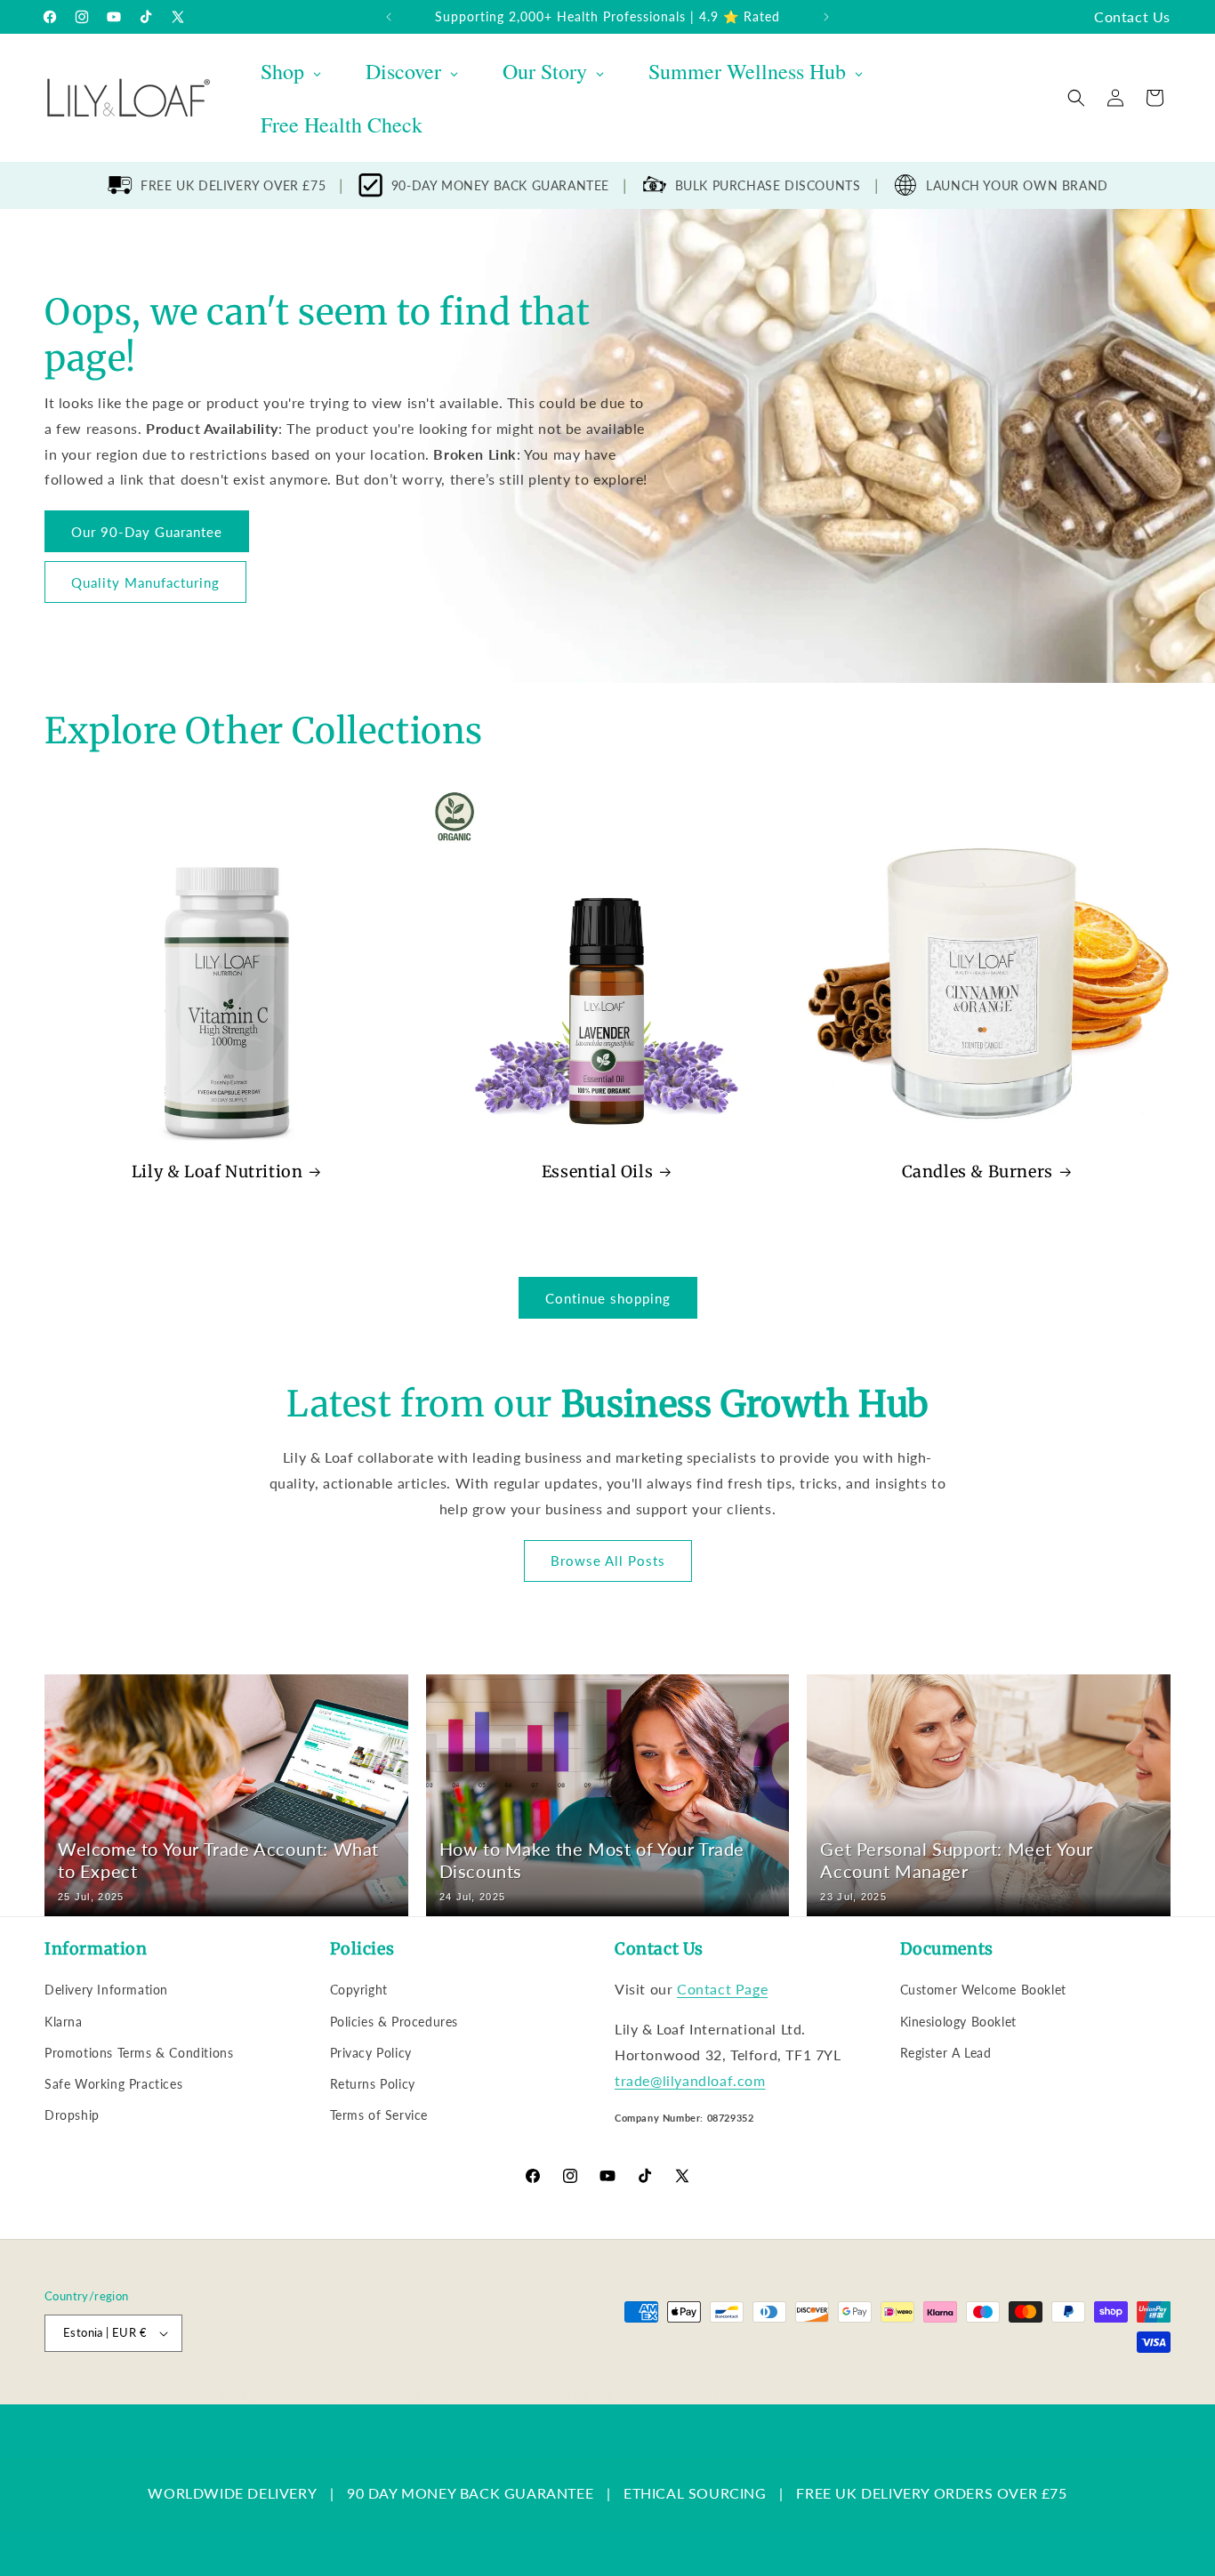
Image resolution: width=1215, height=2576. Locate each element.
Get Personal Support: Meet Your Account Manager (957, 1860)
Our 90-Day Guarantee (147, 531)
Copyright (359, 1990)
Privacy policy (411, 2395)
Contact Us (1132, 16)
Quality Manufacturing (145, 582)
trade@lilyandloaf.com (690, 2080)
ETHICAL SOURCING (695, 2493)
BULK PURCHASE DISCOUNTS (768, 185)
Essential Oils (597, 1172)
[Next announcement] (826, 17)
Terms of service (504, 2395)
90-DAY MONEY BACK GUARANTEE (500, 185)
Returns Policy (373, 2084)
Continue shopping (608, 1298)
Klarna (64, 2022)
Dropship (72, 2115)
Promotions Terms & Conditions (139, 2053)
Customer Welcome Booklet (983, 1990)
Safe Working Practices (113, 2084)
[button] (1076, 98)
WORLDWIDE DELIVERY (232, 2493)
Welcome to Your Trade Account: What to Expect (218, 1860)
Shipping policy (601, 2395)
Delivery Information (106, 1990)
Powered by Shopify (224, 2395)
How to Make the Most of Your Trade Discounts (592, 1860)
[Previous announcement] (389, 17)
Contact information (704, 2395)
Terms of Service (379, 2115)
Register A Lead (946, 2053)
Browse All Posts (608, 1561)
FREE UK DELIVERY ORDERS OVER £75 (931, 2493)
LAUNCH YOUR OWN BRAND (1017, 185)
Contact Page (722, 1989)
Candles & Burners (978, 1172)
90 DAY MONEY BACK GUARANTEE (470, 2493)
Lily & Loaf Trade (129, 2395)
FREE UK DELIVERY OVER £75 (233, 185)
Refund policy (326, 2395)
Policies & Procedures (394, 2022)
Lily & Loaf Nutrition (217, 1172)
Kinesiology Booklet (958, 2022)
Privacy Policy (371, 2053)
